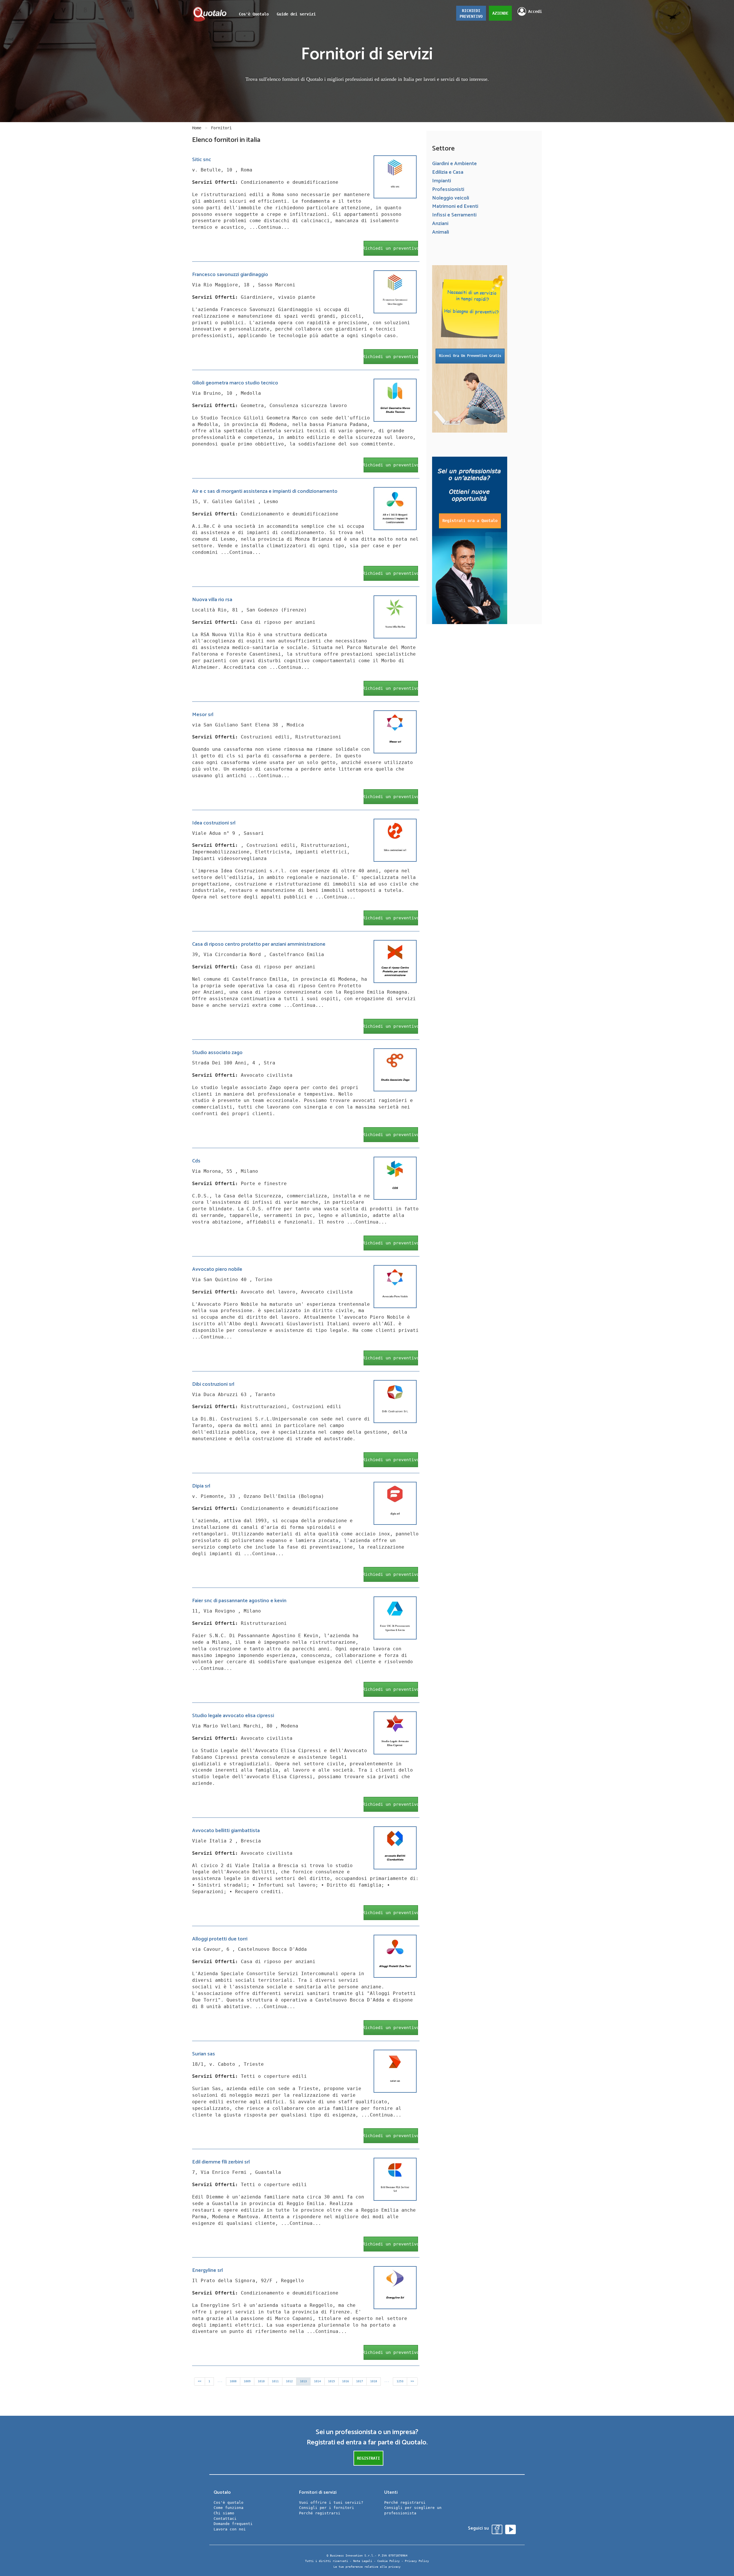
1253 (400, 2381)
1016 (345, 2381)
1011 (275, 2381)
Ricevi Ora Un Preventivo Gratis (470, 356)
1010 (261, 2381)
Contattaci (225, 2519)
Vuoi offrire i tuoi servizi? (331, 2502)
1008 (233, 2381)
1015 (331, 2381)
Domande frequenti (233, 2524)
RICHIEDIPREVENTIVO (471, 13)
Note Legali (363, 2561)
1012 (289, 2381)
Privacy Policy (417, 2561)
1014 (317, 2381)
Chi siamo (224, 2513)
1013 (303, 2381)
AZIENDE (500, 13)
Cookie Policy (389, 2561)
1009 (247, 2381)
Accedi (535, 11)
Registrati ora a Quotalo (470, 521)
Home (197, 128)
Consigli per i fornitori (327, 2508)
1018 (374, 2381)
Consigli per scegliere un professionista (413, 2510)
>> (412, 2381)
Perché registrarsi (320, 2513)
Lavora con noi (230, 2529)
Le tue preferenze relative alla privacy (367, 2567)
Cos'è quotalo (229, 2502)
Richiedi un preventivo (391, 248)
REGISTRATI (368, 2458)
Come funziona (229, 2508)
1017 (360, 2381)
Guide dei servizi (296, 14)
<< (200, 2381)
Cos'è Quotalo (254, 14)
